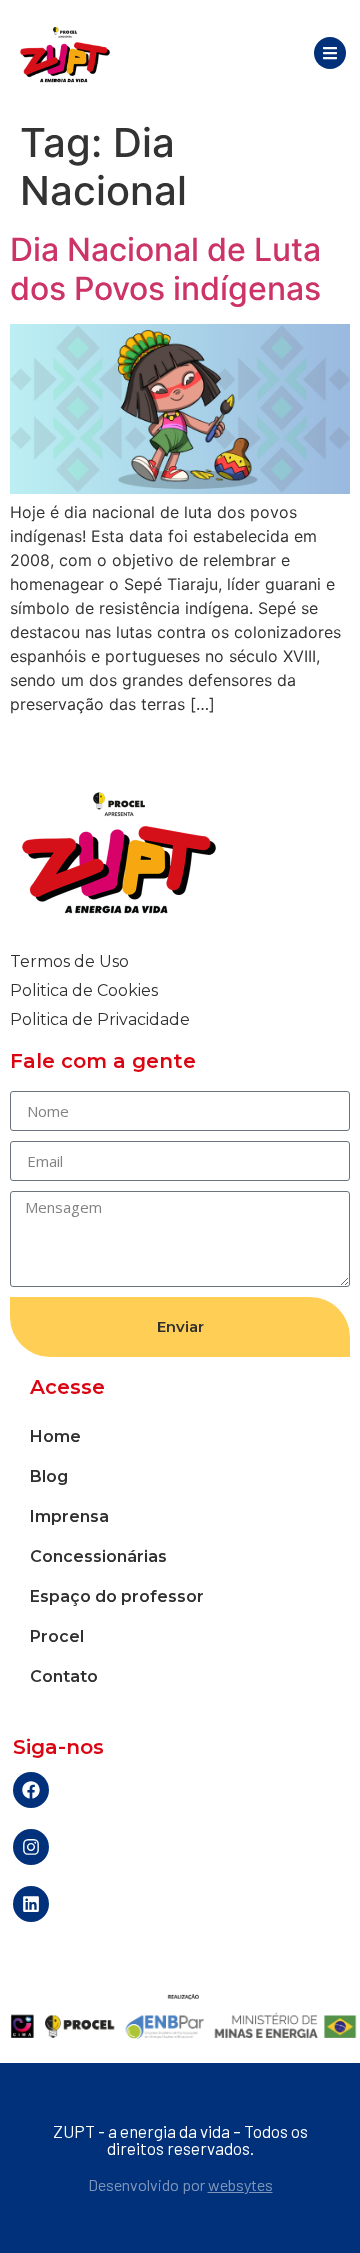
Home (55, 1436)
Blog (49, 1476)
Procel (57, 1636)
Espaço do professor (117, 1596)
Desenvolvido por (180, 2184)
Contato (64, 1676)
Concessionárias (98, 1556)
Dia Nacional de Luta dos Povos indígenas (165, 268)
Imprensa (69, 1516)
